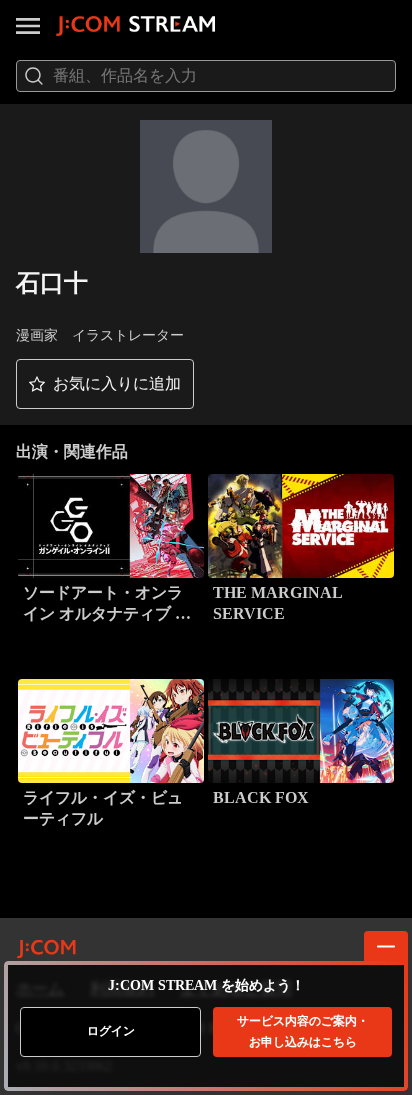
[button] (105, 384)
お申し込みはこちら (303, 1031)
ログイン (111, 1031)
